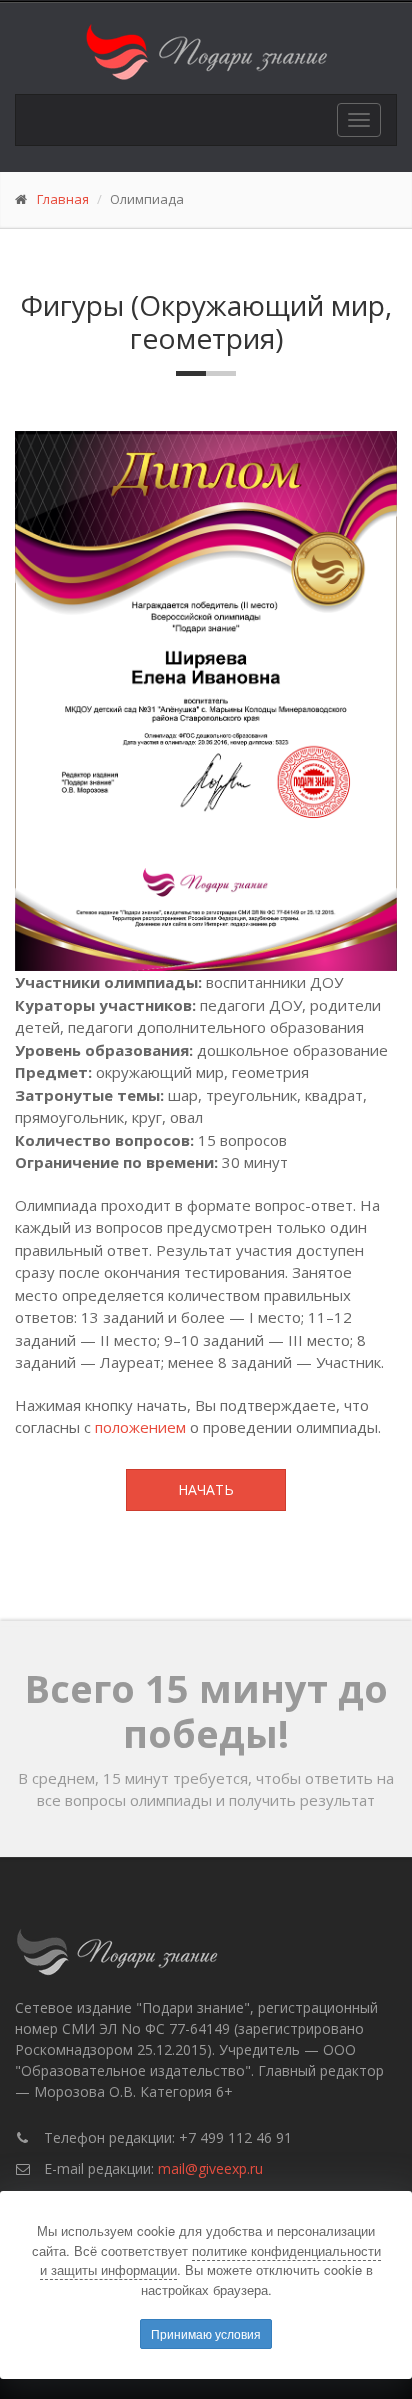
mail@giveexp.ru (210, 2168)
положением (140, 1427)
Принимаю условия (206, 2333)
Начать (206, 1489)
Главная (63, 199)
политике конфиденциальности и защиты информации (210, 2260)
